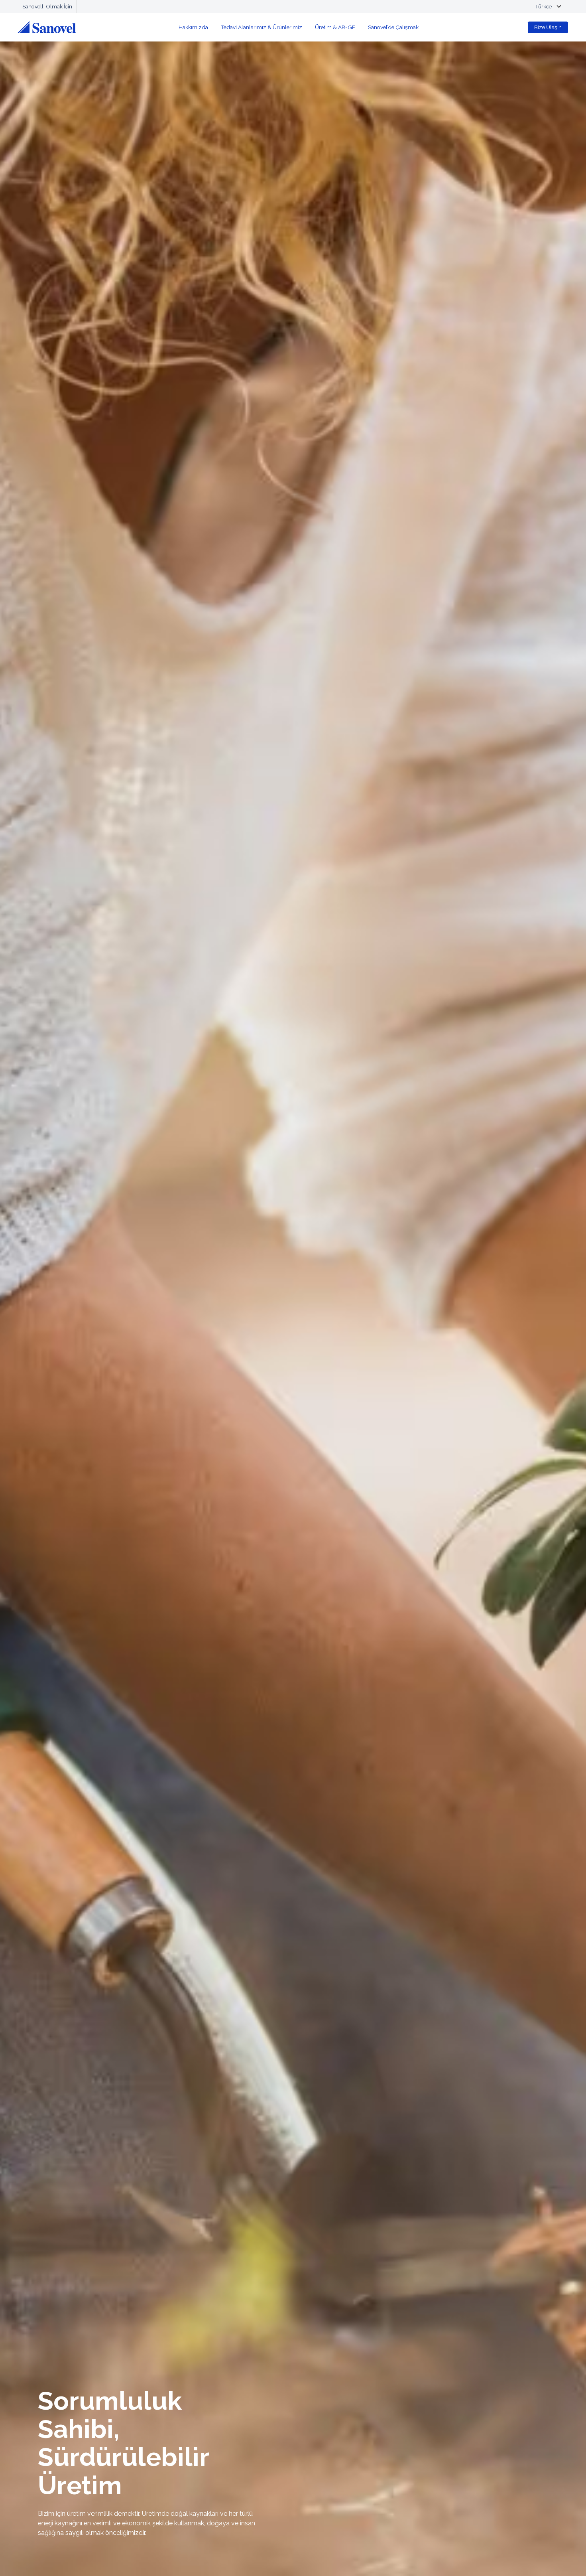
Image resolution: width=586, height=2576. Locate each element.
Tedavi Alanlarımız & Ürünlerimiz (262, 27)
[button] (546, 6)
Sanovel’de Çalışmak (393, 27)
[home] (47, 27)
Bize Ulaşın (548, 27)
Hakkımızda (193, 27)
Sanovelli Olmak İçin (47, 6)
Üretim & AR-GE (335, 27)
